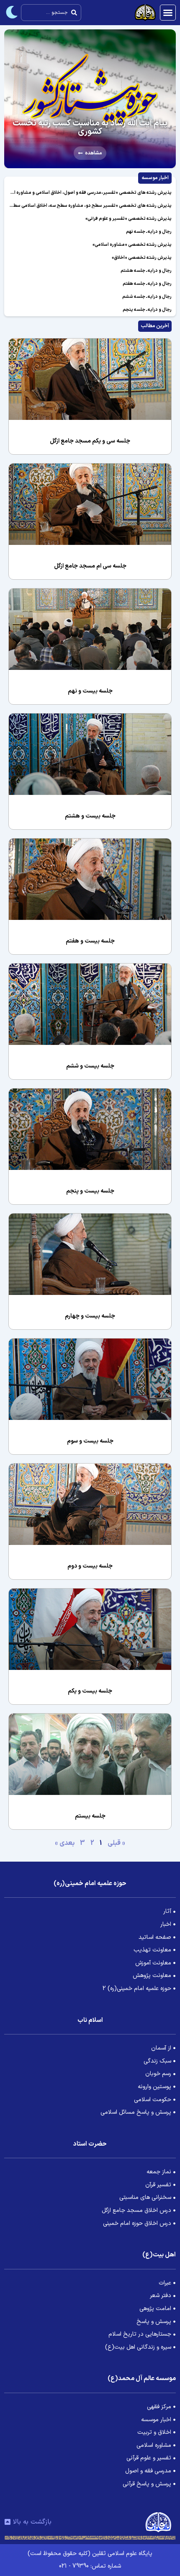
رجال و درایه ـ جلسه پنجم (147, 310)
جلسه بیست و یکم (90, 1691)
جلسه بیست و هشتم (90, 816)
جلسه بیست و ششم (90, 1066)
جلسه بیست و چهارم (90, 1316)
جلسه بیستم (90, 1816)
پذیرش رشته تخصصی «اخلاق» (142, 258)
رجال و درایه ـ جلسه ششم (147, 297)
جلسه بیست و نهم (90, 691)
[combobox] (51, 13)
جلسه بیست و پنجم (90, 1191)
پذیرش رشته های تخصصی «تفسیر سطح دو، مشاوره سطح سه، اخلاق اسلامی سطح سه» (86, 206)
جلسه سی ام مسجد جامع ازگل (90, 566)
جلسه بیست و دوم (90, 1566)
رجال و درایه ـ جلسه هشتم (146, 271)
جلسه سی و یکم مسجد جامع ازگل (90, 441)
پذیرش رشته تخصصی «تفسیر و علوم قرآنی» (129, 219)
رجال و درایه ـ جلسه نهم (149, 232)
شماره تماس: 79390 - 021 (90, 2566)
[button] (168, 13)
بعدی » (65, 1843)
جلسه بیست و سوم (90, 1441)
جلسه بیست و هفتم (90, 941)
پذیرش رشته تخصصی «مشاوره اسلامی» (132, 245)
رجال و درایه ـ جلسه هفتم (147, 284)
